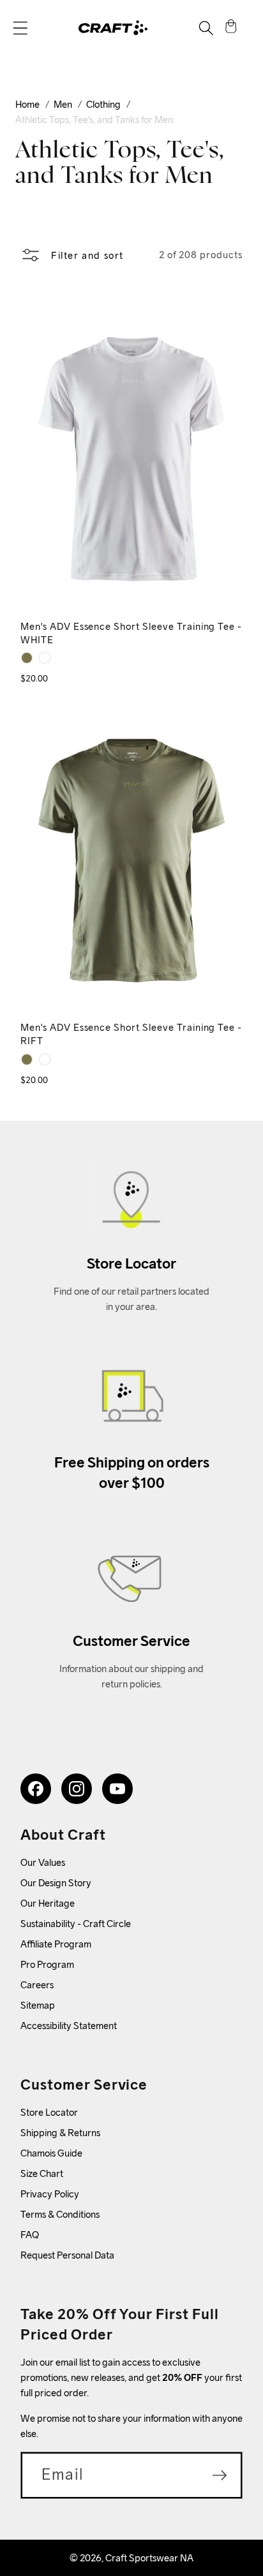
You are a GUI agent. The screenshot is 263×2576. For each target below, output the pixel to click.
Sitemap (38, 2005)
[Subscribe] (220, 2475)
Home (27, 104)
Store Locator (49, 2112)
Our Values (43, 1862)
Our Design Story (56, 1883)
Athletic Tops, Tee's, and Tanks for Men (94, 120)
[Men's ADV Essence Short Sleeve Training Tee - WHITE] (45, 658)
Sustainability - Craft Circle (76, 1924)
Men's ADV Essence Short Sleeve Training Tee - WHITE (131, 633)
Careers (37, 1985)
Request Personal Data (67, 2255)
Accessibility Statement (69, 2026)
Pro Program (47, 1964)
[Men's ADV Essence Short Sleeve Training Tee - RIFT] (27, 658)
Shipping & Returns (60, 2133)
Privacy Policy (50, 2194)
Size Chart (42, 2173)
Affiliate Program (56, 1944)
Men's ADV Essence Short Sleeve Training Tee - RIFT (131, 1034)
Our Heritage (48, 1903)
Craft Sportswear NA (149, 2558)
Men (63, 104)
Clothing (103, 104)
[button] (20, 28)
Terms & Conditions (60, 2214)
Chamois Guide (51, 2153)
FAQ (30, 2235)
